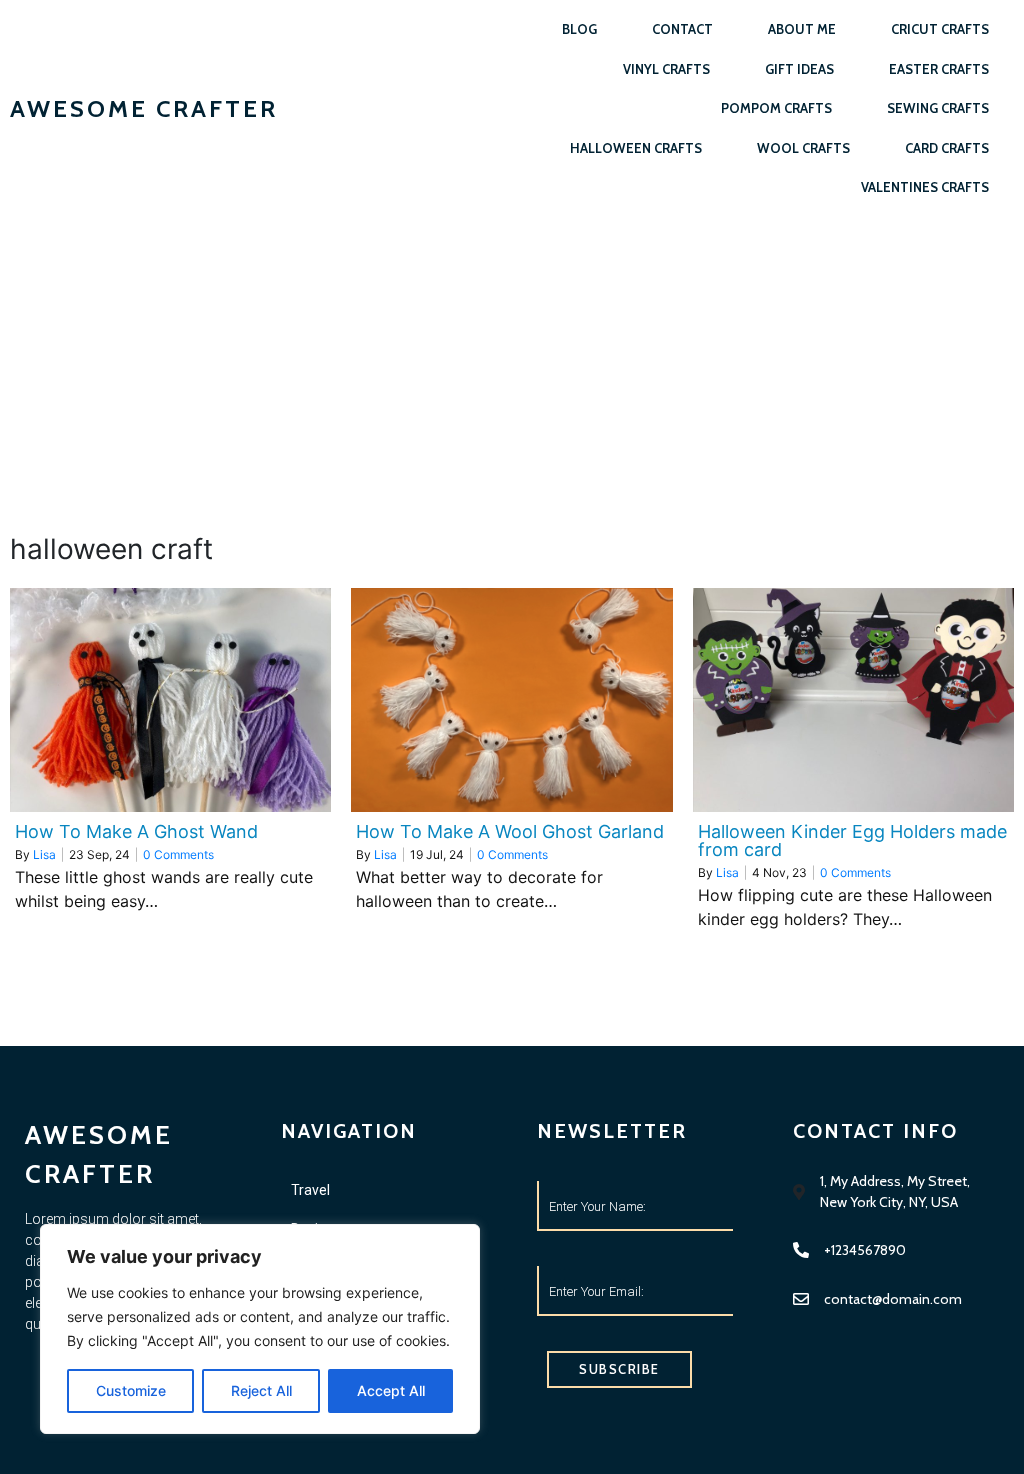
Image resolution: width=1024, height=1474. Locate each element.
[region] (260, 1329)
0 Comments (178, 854)
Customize (131, 1390)
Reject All (261, 1390)
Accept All (391, 1390)
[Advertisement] (512, 368)
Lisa (44, 854)
